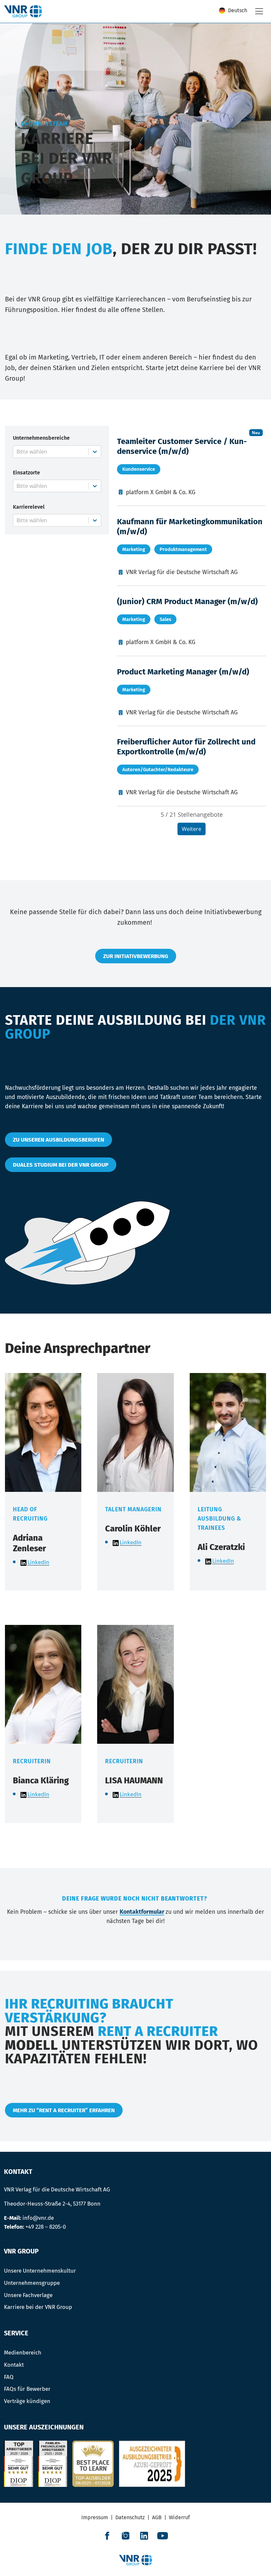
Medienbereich (23, 2353)
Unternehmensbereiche (41, 438)
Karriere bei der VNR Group (38, 2307)
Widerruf (179, 2517)
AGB (157, 2517)
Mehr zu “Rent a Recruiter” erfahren (64, 2110)
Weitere (192, 829)
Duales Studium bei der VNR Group (61, 1165)
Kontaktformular (142, 1912)
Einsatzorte (26, 473)
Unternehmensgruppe (32, 2283)
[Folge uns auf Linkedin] (144, 2536)
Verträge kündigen (27, 2401)
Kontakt (14, 2365)
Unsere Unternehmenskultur (40, 2271)
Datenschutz (130, 2517)
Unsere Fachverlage (28, 2295)
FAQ (9, 2377)
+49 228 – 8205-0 (46, 2227)
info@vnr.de (38, 2218)
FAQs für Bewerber (27, 2389)
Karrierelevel (29, 507)
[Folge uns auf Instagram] (126, 2536)
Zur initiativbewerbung (136, 956)
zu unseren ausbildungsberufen (58, 1140)
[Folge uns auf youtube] (163, 2536)
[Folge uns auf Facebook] (107, 2536)
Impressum (95, 2517)
